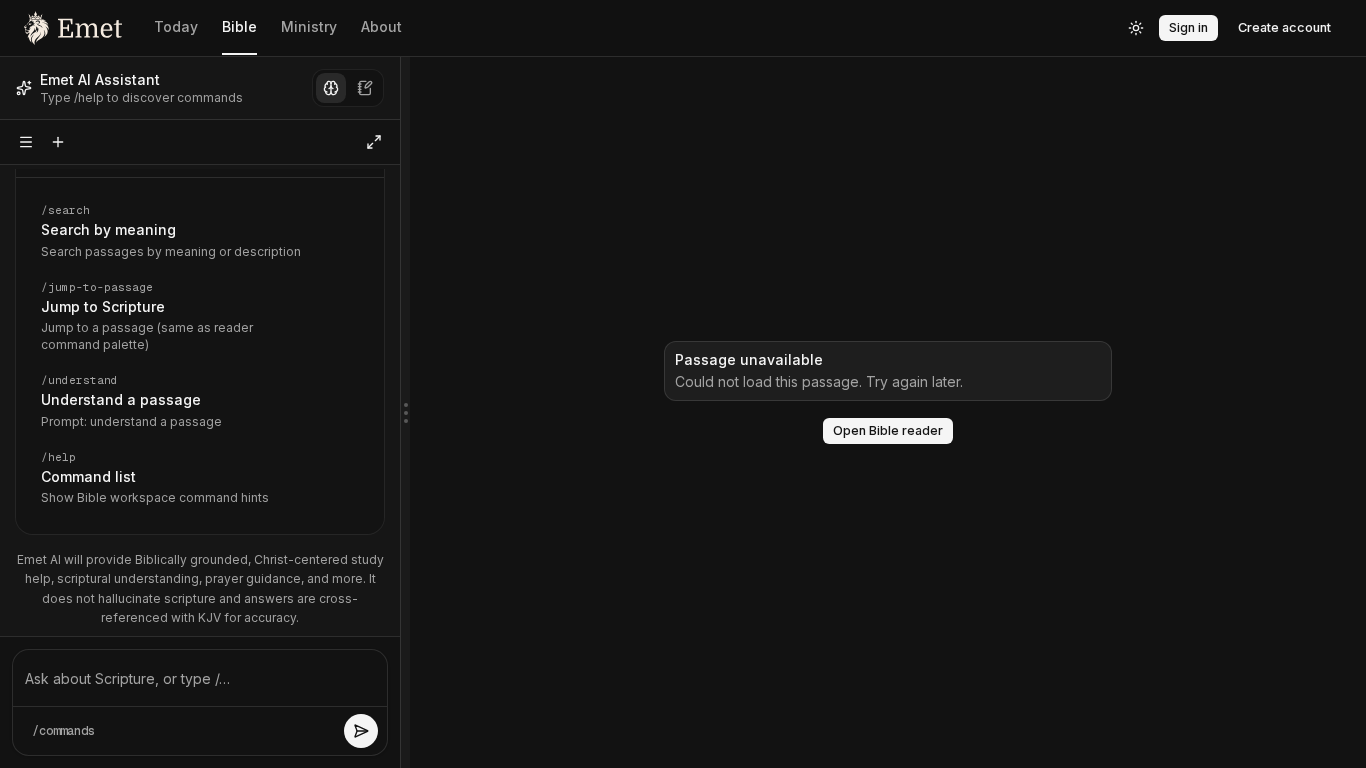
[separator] (405, 412)
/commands (63, 731)
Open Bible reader (888, 430)
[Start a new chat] (58, 142)
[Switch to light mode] (1136, 28)
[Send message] (361, 731)
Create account (1284, 27)
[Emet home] (73, 28)
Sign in (1188, 27)
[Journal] (365, 88)
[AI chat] (331, 88)
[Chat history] (26, 142)
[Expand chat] (374, 142)
